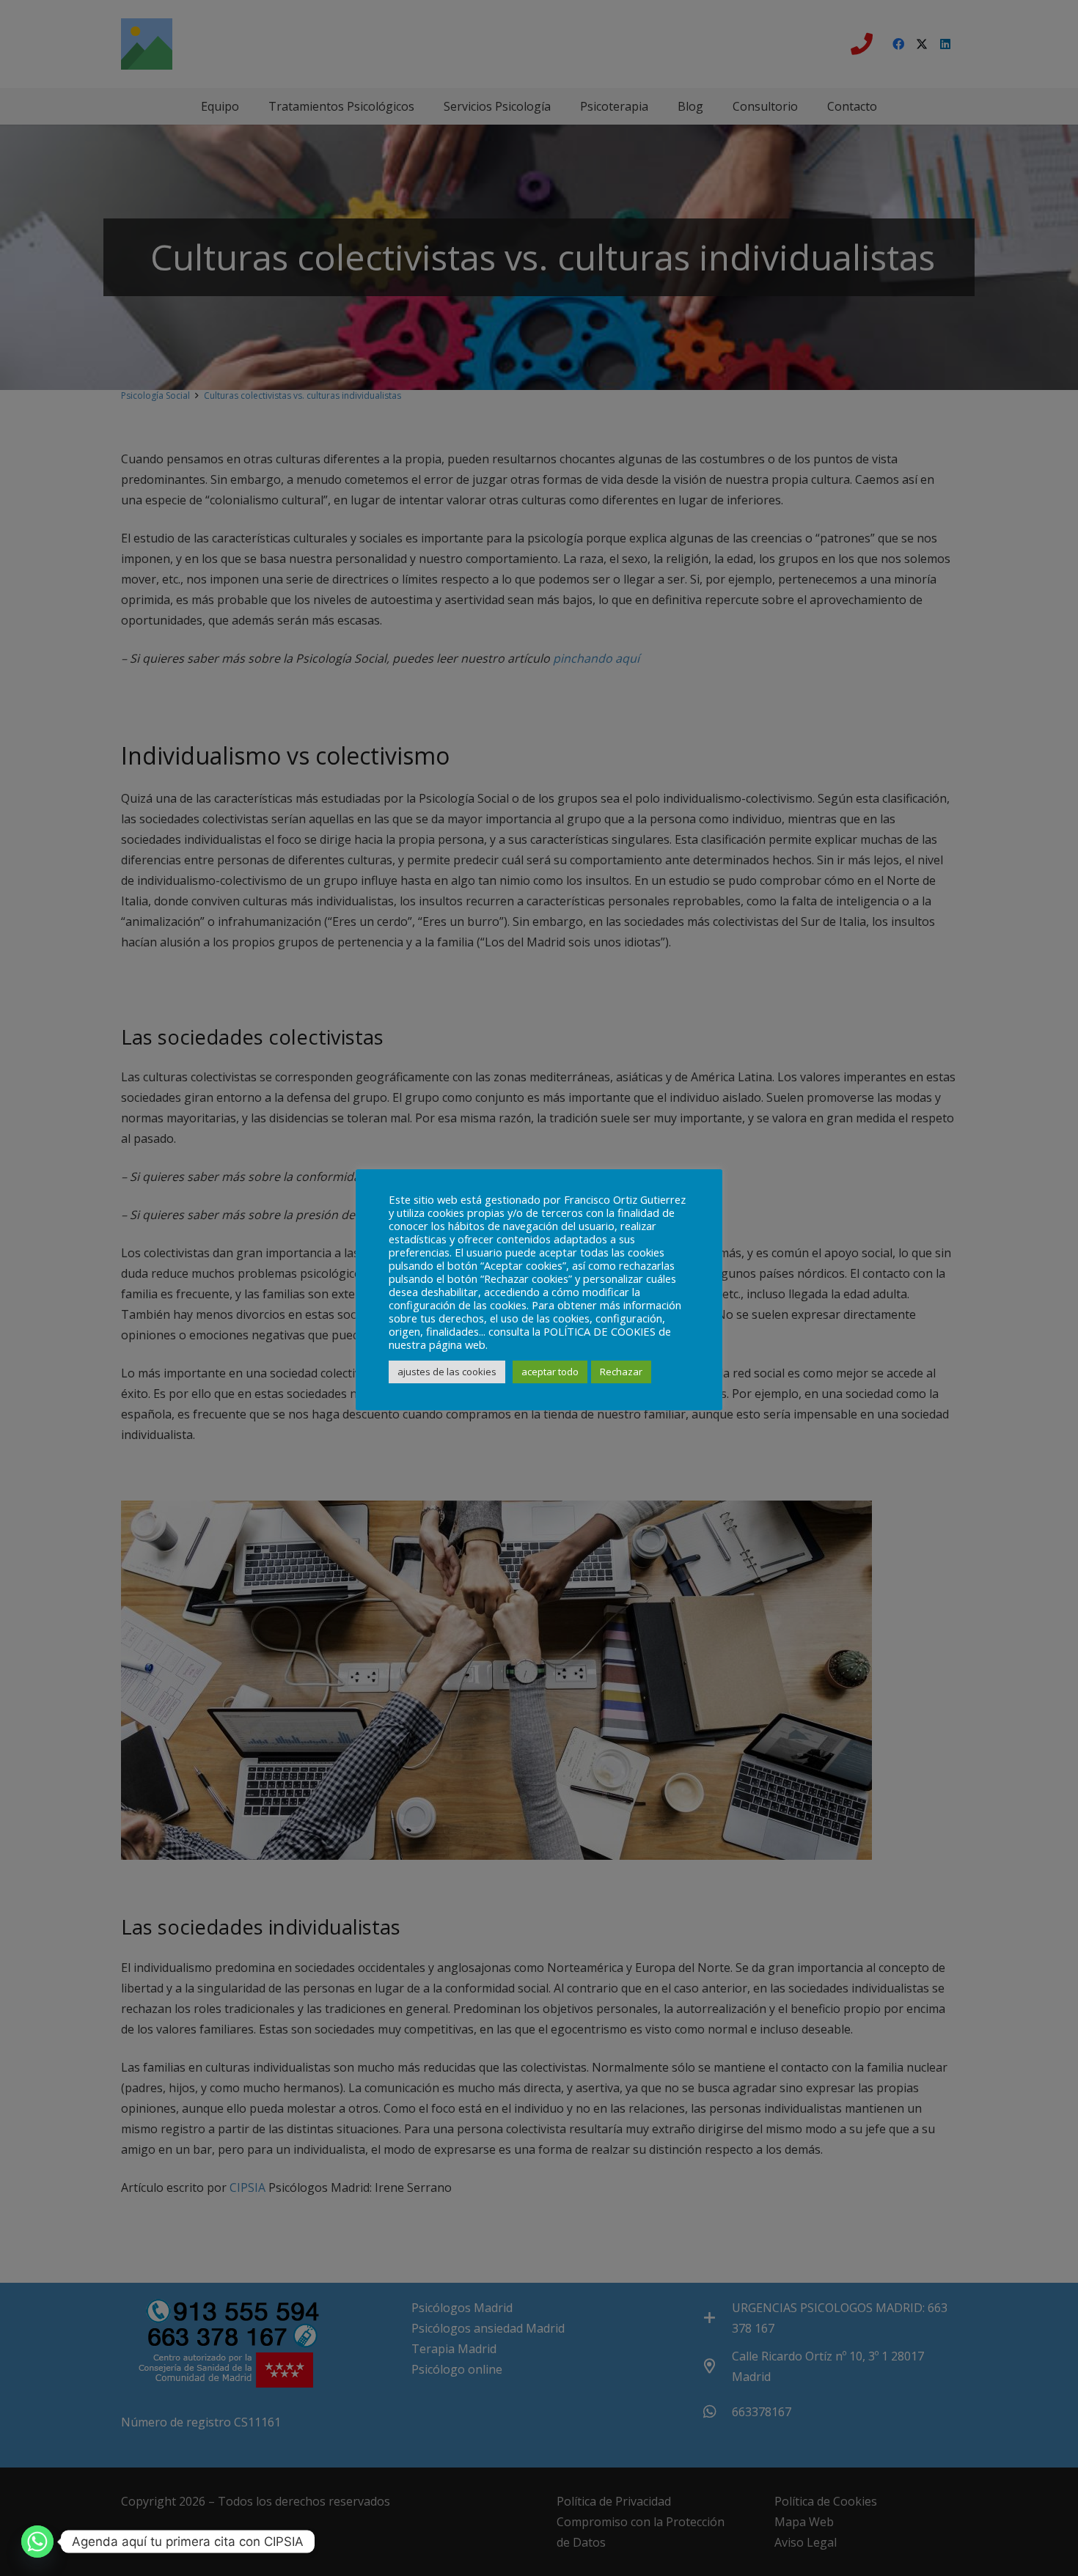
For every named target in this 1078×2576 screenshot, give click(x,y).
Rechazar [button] (621, 1372)
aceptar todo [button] (550, 1372)
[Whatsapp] (37, 2542)
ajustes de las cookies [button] (447, 1372)
